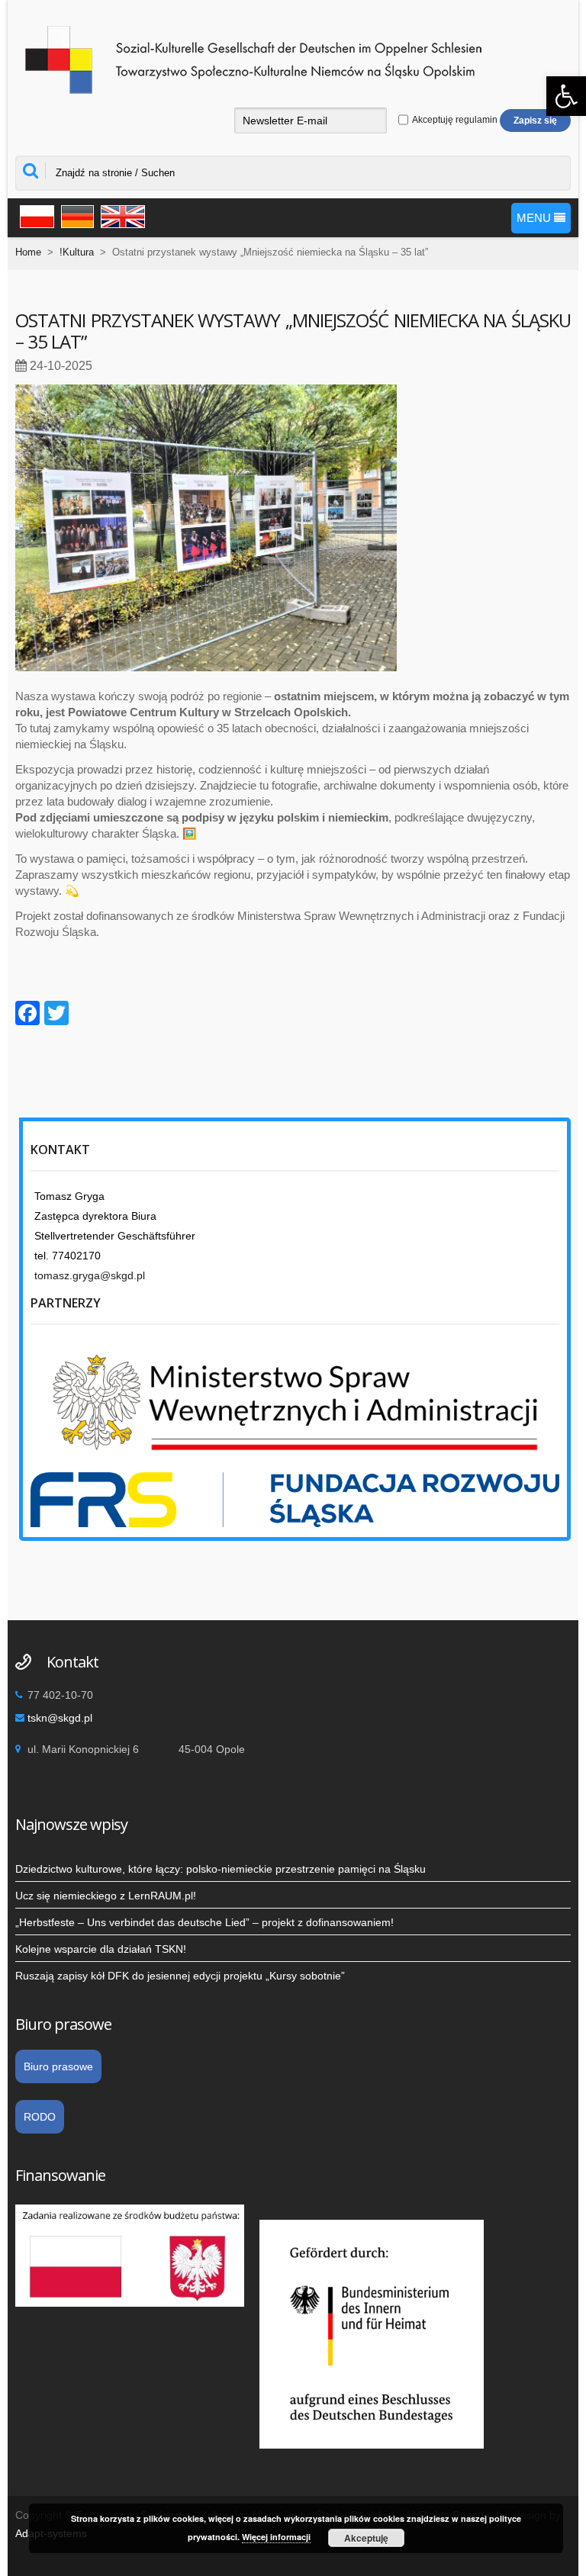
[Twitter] (56, 1015)
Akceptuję (366, 2538)
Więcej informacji (276, 2537)
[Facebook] (27, 1015)
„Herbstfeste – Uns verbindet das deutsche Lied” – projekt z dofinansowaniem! (204, 1922)
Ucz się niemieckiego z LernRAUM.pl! (106, 1896)
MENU (535, 218)
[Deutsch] (76, 215)
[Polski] (35, 215)
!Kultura (77, 252)
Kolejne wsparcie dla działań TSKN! (101, 1949)
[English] (121, 215)
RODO (40, 2117)
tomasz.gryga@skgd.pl (90, 1275)
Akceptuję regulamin (454, 120)
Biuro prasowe (58, 2066)
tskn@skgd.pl (60, 1718)
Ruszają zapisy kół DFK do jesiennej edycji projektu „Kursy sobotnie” (180, 1976)
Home (28, 252)
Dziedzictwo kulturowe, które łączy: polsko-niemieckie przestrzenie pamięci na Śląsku (221, 1869)
